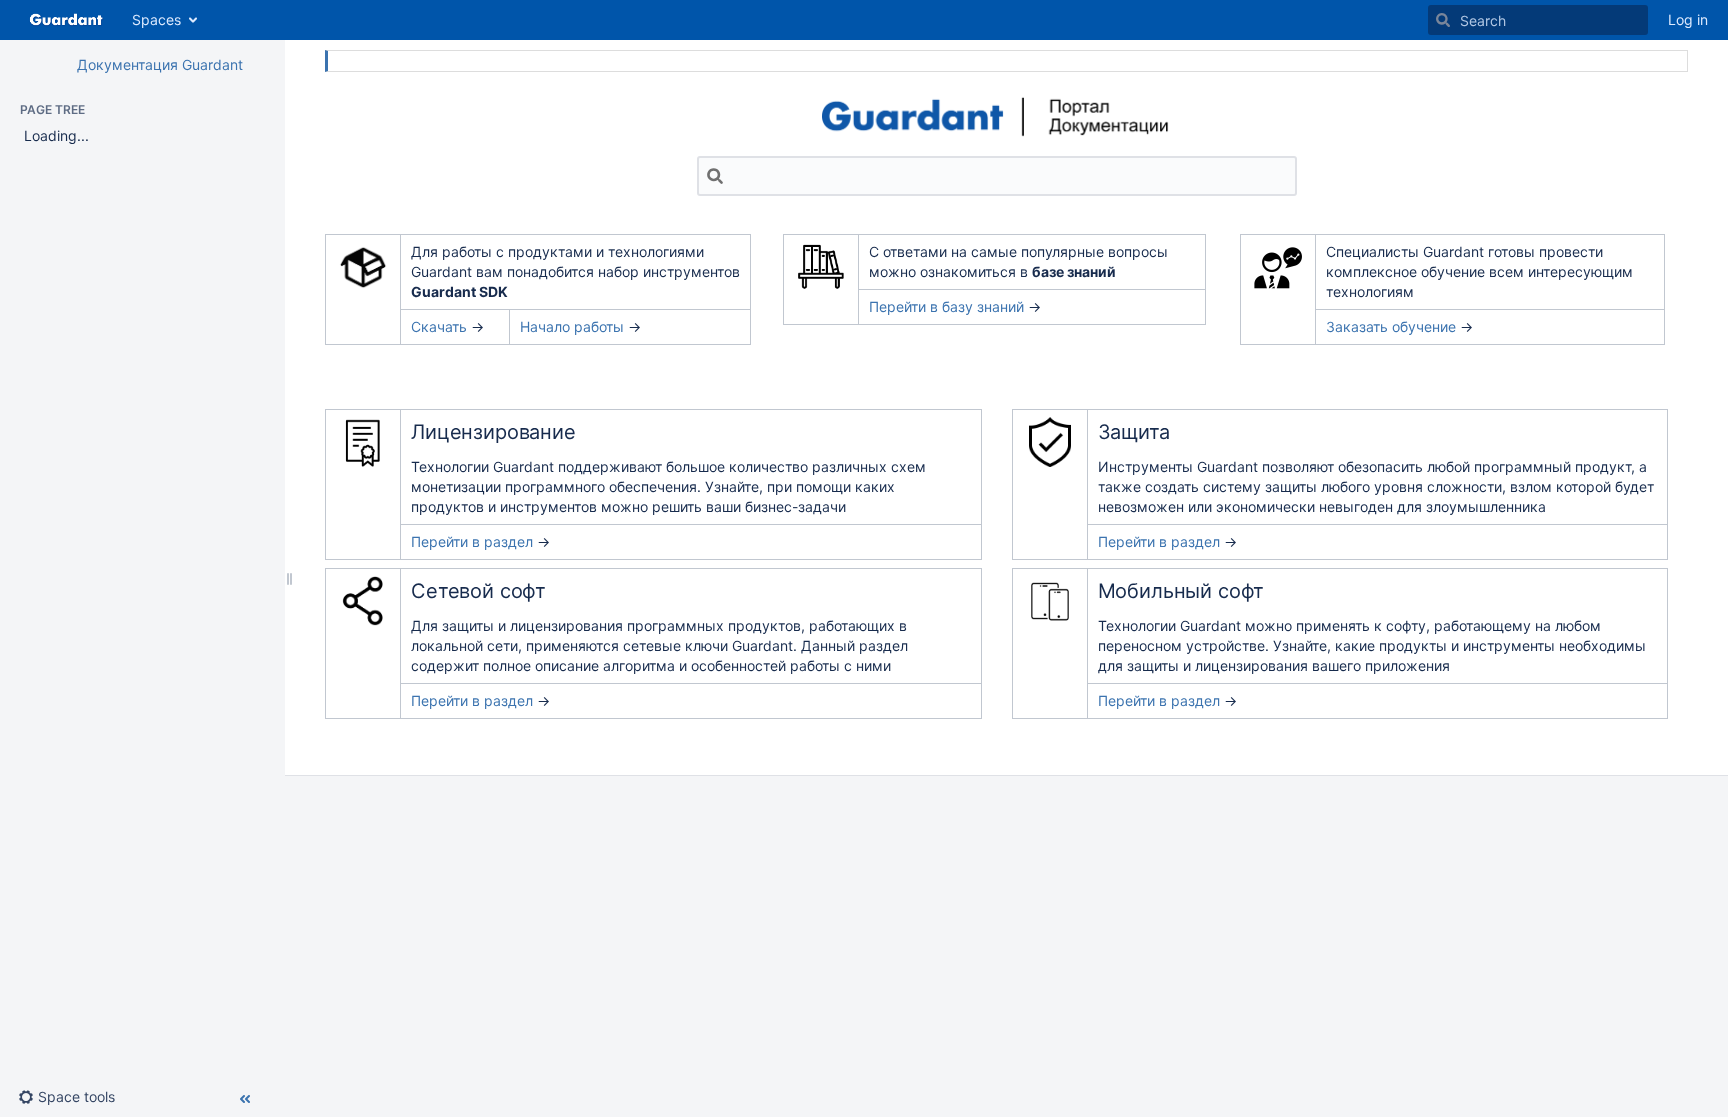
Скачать (439, 326)
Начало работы (572, 326)
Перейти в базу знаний (946, 306)
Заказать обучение (1391, 326)
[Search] (1443, 20)
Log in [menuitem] (1688, 19)
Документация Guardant (160, 64)
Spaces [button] (156, 19)
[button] (74, 1097)
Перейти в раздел (472, 541)
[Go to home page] (66, 20)
